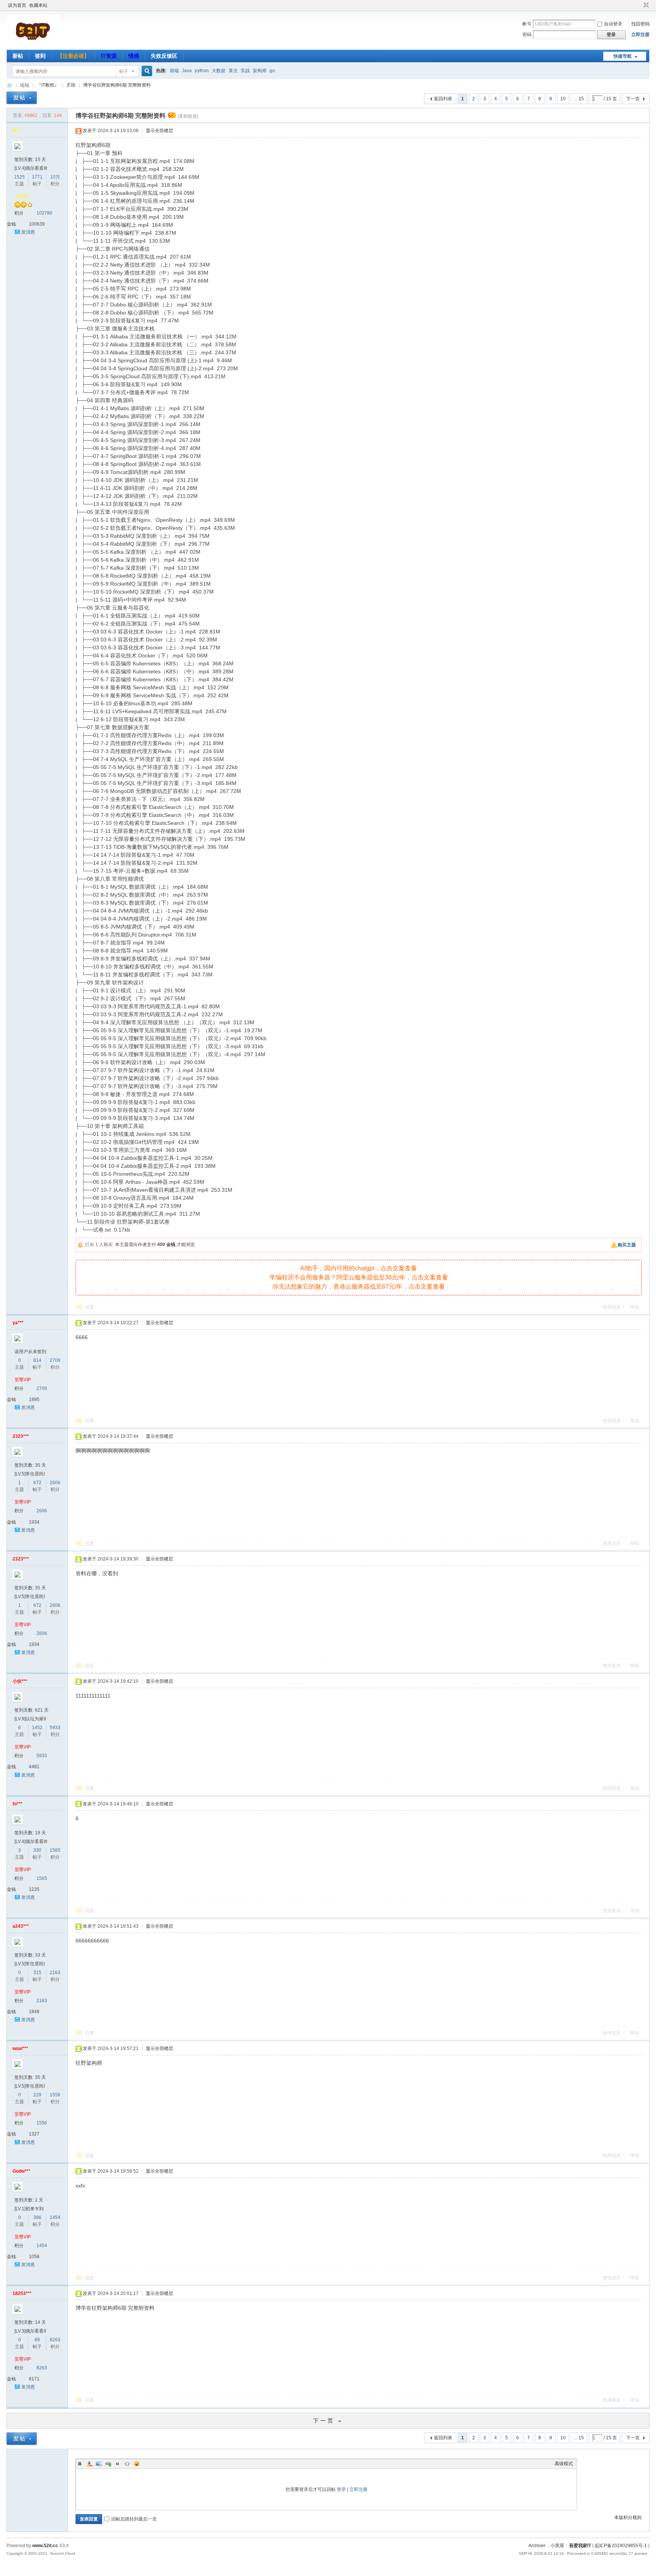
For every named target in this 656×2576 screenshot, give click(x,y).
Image (99, 2464)
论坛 (25, 85)
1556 (55, 2095)
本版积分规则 (628, 2518)
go (272, 71)
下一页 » (328, 2421)
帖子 (124, 71)
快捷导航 (623, 56)
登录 (341, 2489)
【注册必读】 (73, 56)
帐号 (527, 24)
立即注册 (640, 35)
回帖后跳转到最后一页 (134, 2519)
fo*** (17, 1804)
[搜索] (146, 71)
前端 (174, 71)
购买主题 (627, 1245)
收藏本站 (38, 5)
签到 (40, 56)
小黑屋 (557, 2546)
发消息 (28, 232)
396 (37, 2217)
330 (37, 1850)
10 (563, 99)
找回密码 (640, 24)
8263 (55, 2340)
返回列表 (443, 99)
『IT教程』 (48, 85)
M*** (17, 131)
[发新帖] (22, 98)
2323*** (21, 1436)
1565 (55, 1850)
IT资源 (109, 56)
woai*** (20, 2048)
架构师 (260, 71)
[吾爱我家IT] (33, 45)
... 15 (579, 99)
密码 (527, 35)
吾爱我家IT (9, 85)
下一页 (633, 99)
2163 (55, 1973)
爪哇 (71, 85)
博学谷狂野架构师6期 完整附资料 (117, 85)
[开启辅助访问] (639, 5)
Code (127, 2464)
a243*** (21, 1926)
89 (37, 2340)
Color (89, 2464)
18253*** (22, 2293)
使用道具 (612, 1307)
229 (37, 2095)
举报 (635, 1307)
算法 (233, 71)
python (202, 71)
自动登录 (613, 24)
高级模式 (564, 2464)
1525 (19, 177)
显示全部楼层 (159, 131)
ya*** (18, 1323)
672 (37, 1483)
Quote (118, 2464)
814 (37, 1360)
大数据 (219, 71)
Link (108, 2464)
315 (37, 1973)
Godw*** (21, 2171)
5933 (55, 1728)
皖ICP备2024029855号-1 (621, 2546)
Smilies (137, 2464)
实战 (245, 71)
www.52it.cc (45, 2546)
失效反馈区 (164, 56)
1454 (55, 2217)
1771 (37, 177)
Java (187, 71)
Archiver (537, 2546)
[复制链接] (188, 116)
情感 (134, 56)
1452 (37, 1728)
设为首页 (17, 5)
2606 (55, 1483)
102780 (44, 213)
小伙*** (20, 1681)
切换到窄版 (645, 5)
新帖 (18, 56)
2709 (55, 1360)
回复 (90, 1307)
